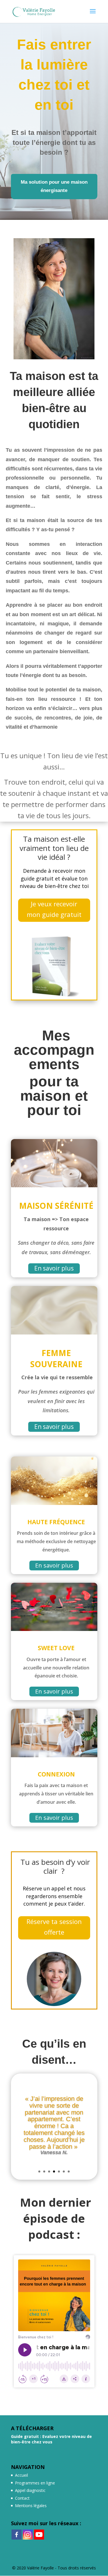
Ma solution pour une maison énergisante (54, 186)
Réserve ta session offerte (54, 1927)
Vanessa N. (54, 2152)
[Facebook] (17, 2535)
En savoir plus (54, 1268)
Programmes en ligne (35, 2483)
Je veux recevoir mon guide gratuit (54, 909)
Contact (22, 2498)
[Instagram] (28, 2535)
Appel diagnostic (30, 2490)
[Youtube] (39, 2535)
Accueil (21, 2475)
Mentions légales (31, 2506)
